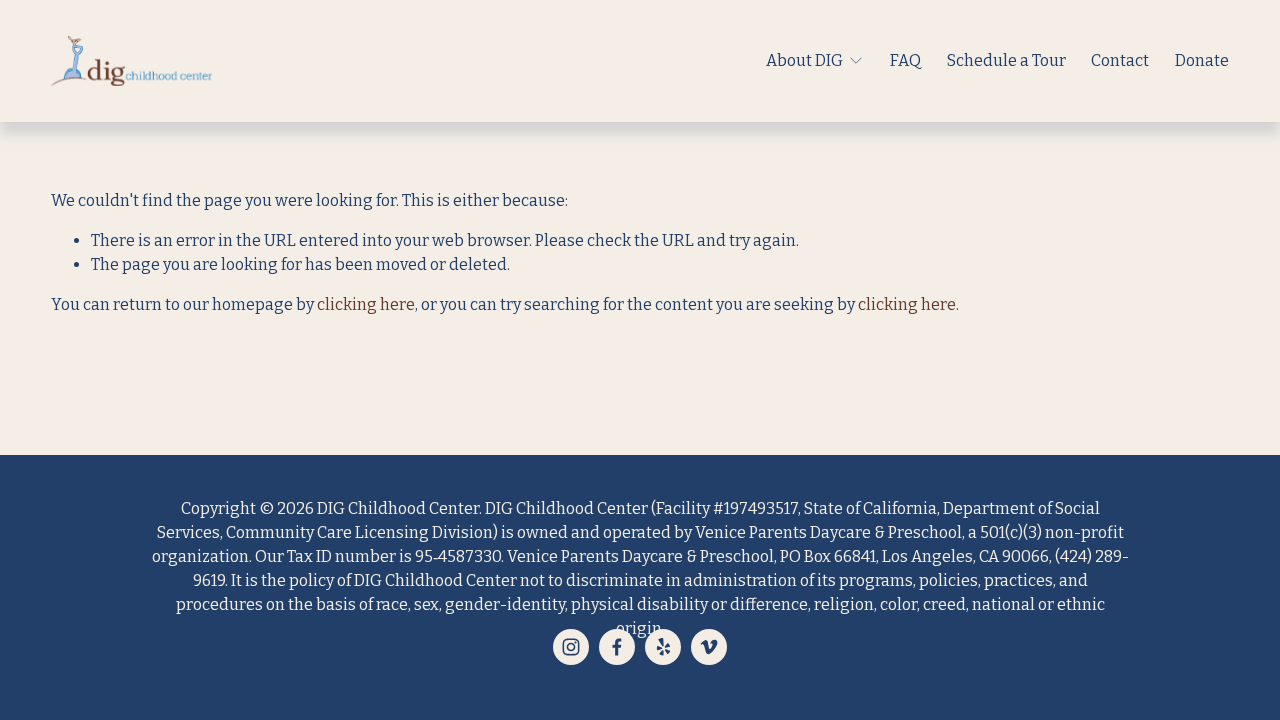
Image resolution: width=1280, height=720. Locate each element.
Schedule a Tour (1006, 60)
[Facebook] (617, 647)
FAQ (905, 60)
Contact (1120, 60)
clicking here (366, 304)
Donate (1202, 60)
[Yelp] (663, 647)
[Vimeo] (709, 647)
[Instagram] (571, 647)
